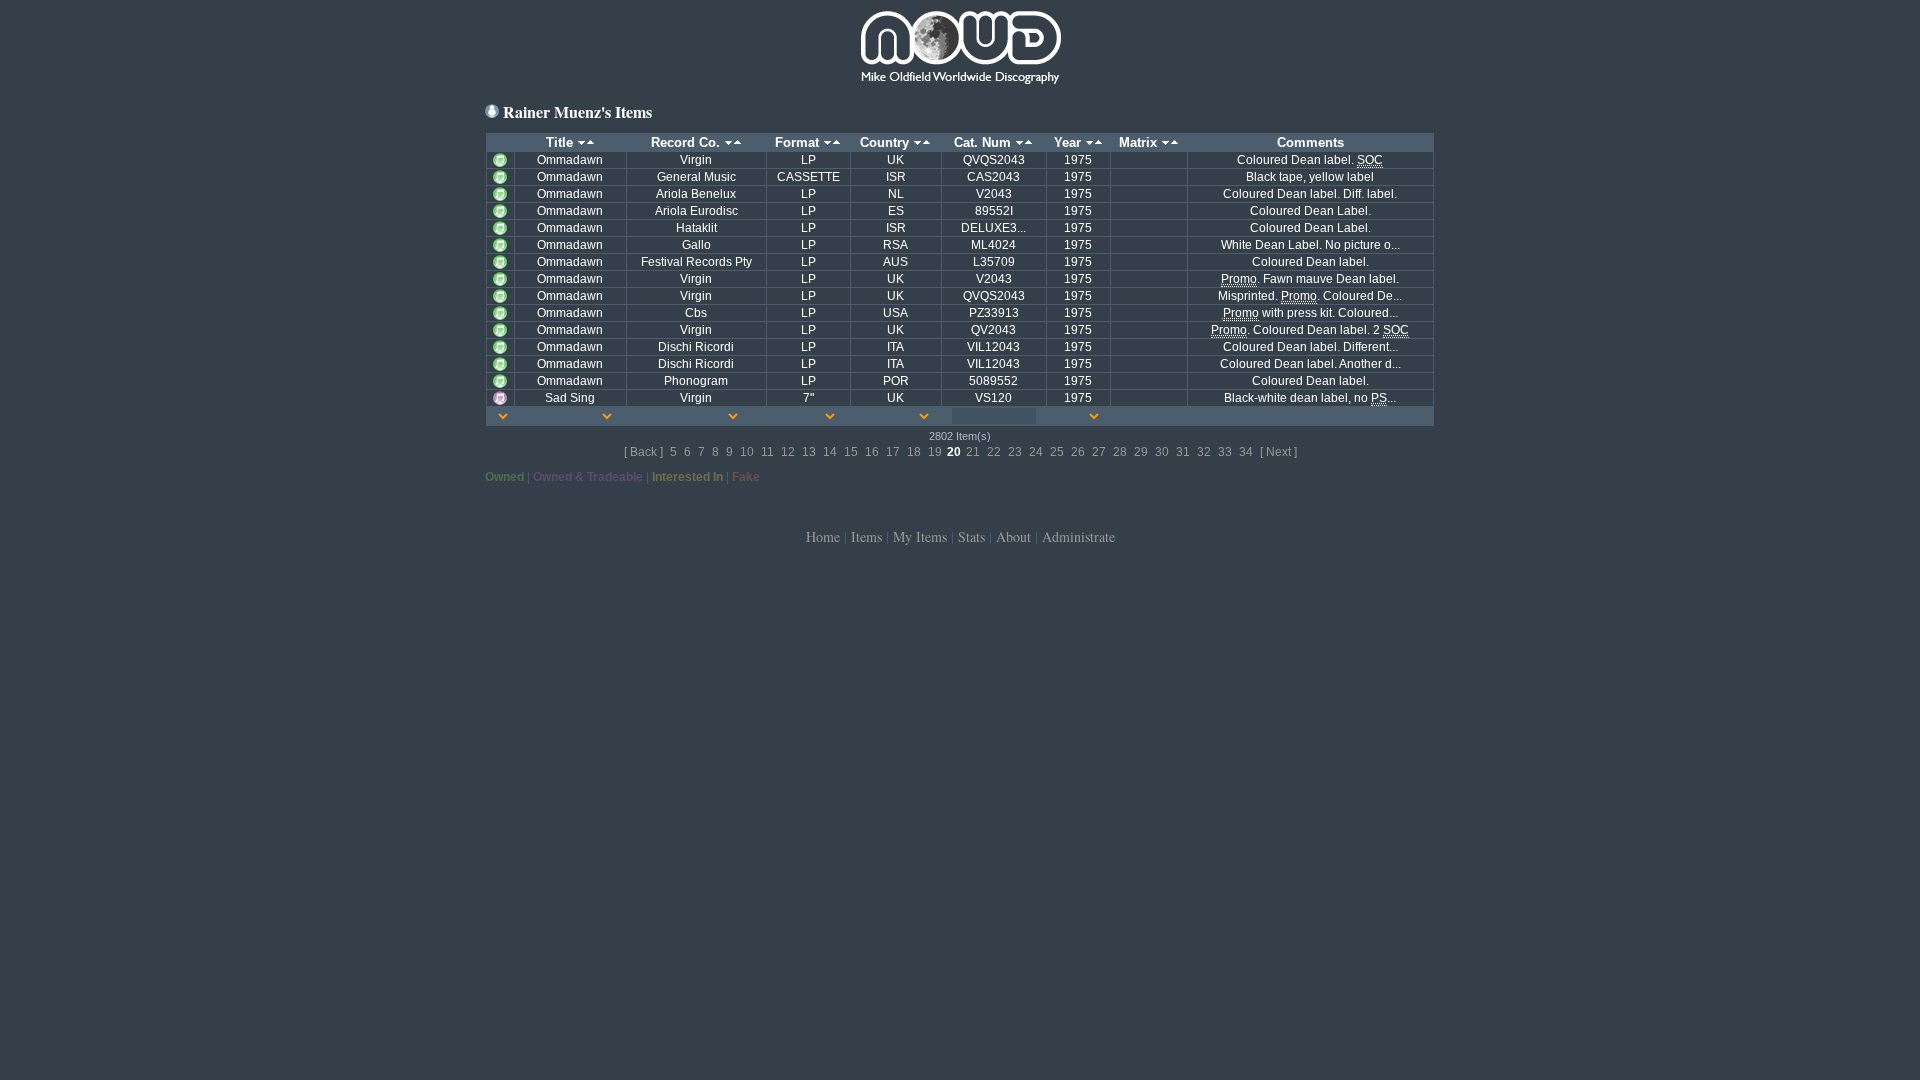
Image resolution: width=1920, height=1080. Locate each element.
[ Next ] (1278, 452)
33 (1225, 452)
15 (851, 452)
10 (747, 452)
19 (935, 452)
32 (1204, 452)
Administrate (1078, 536)
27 (1099, 452)
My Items (920, 536)
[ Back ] (643, 452)
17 (893, 452)
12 (788, 452)
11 (767, 452)
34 (1246, 452)
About (1013, 536)
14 (830, 452)
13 (809, 452)
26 (1078, 452)
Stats (971, 536)
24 (1036, 452)
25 (1057, 452)
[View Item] (500, 159)
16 (872, 452)
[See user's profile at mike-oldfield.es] (492, 111)
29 (1141, 452)
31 (1183, 452)
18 (914, 452)
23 (1015, 452)
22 (994, 452)
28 (1120, 452)
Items (866, 536)
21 (973, 452)
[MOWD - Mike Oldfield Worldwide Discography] (960, 50)
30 (1162, 452)
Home (823, 536)
